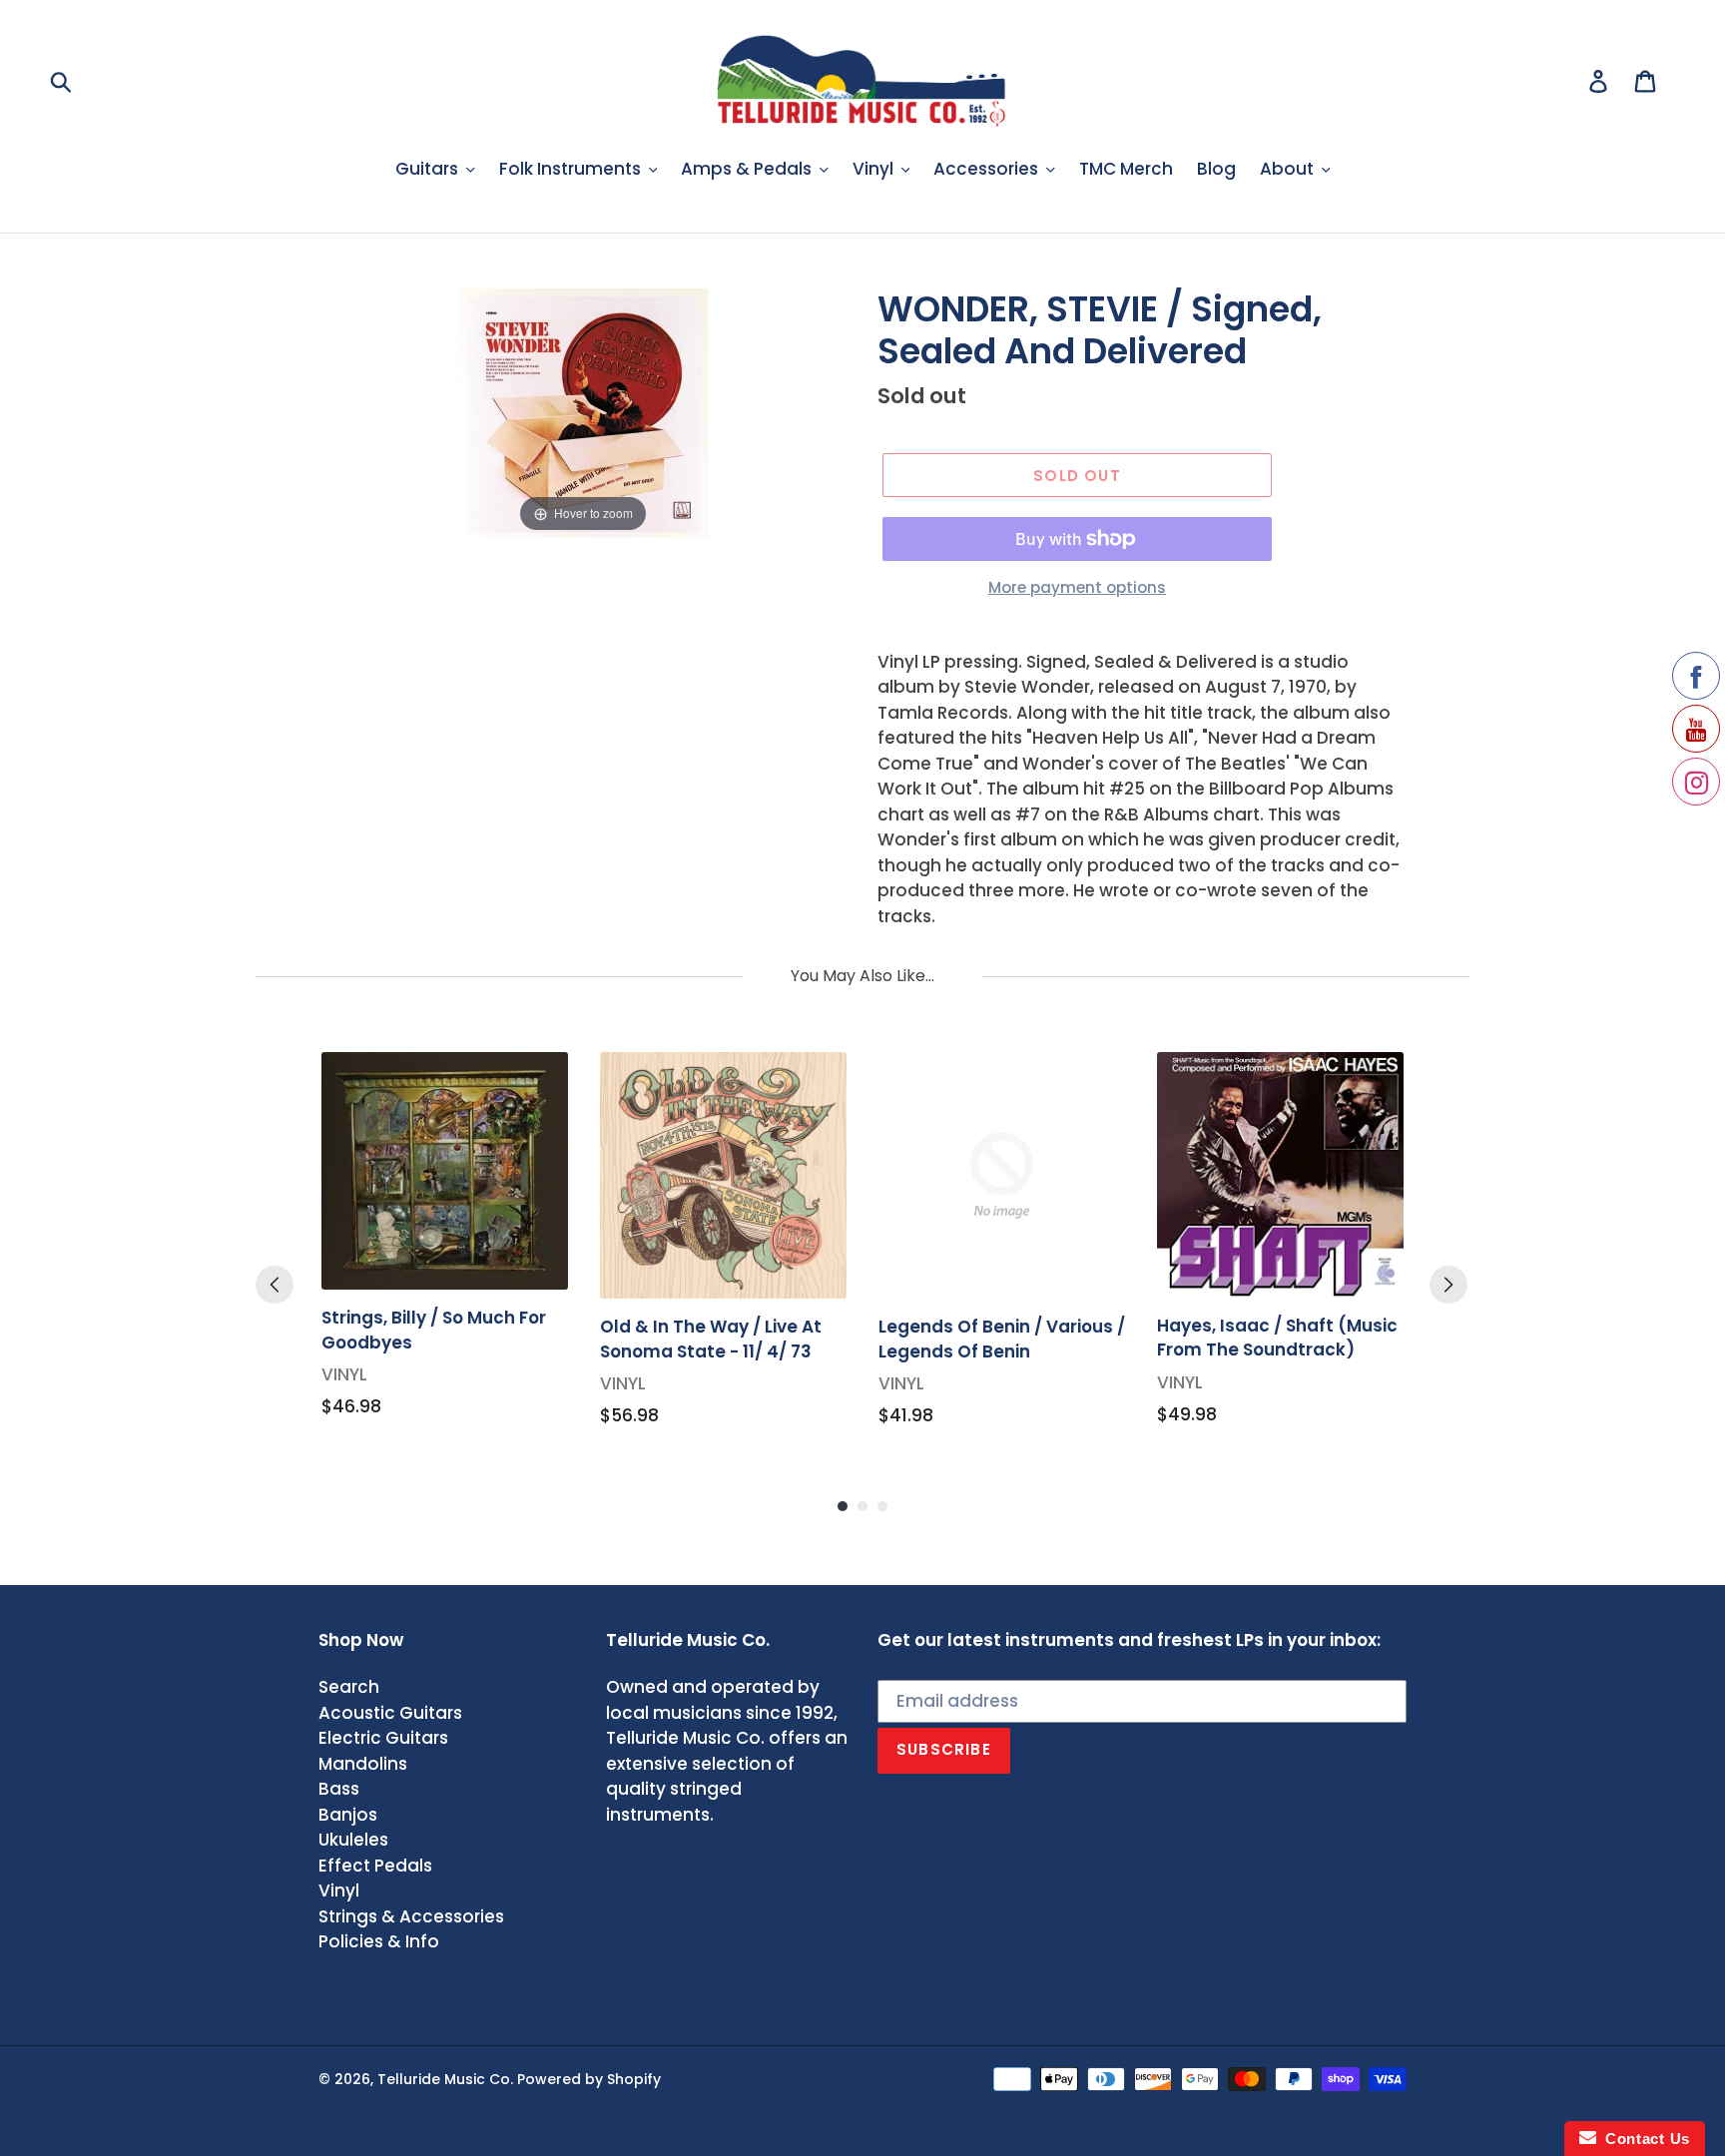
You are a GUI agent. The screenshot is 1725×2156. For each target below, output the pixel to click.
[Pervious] (275, 1285)
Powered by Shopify (589, 2079)
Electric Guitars (383, 1738)
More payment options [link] (1077, 587)
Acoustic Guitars (390, 1713)
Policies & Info (379, 1941)
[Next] (1448, 1285)
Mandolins (363, 1764)
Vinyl (339, 1890)
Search (349, 1687)
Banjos (348, 1815)
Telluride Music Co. (445, 2079)
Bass (339, 1789)
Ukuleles (353, 1840)
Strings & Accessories (411, 1916)
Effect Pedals (375, 1866)
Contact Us (1643, 2139)
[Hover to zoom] (583, 411)
